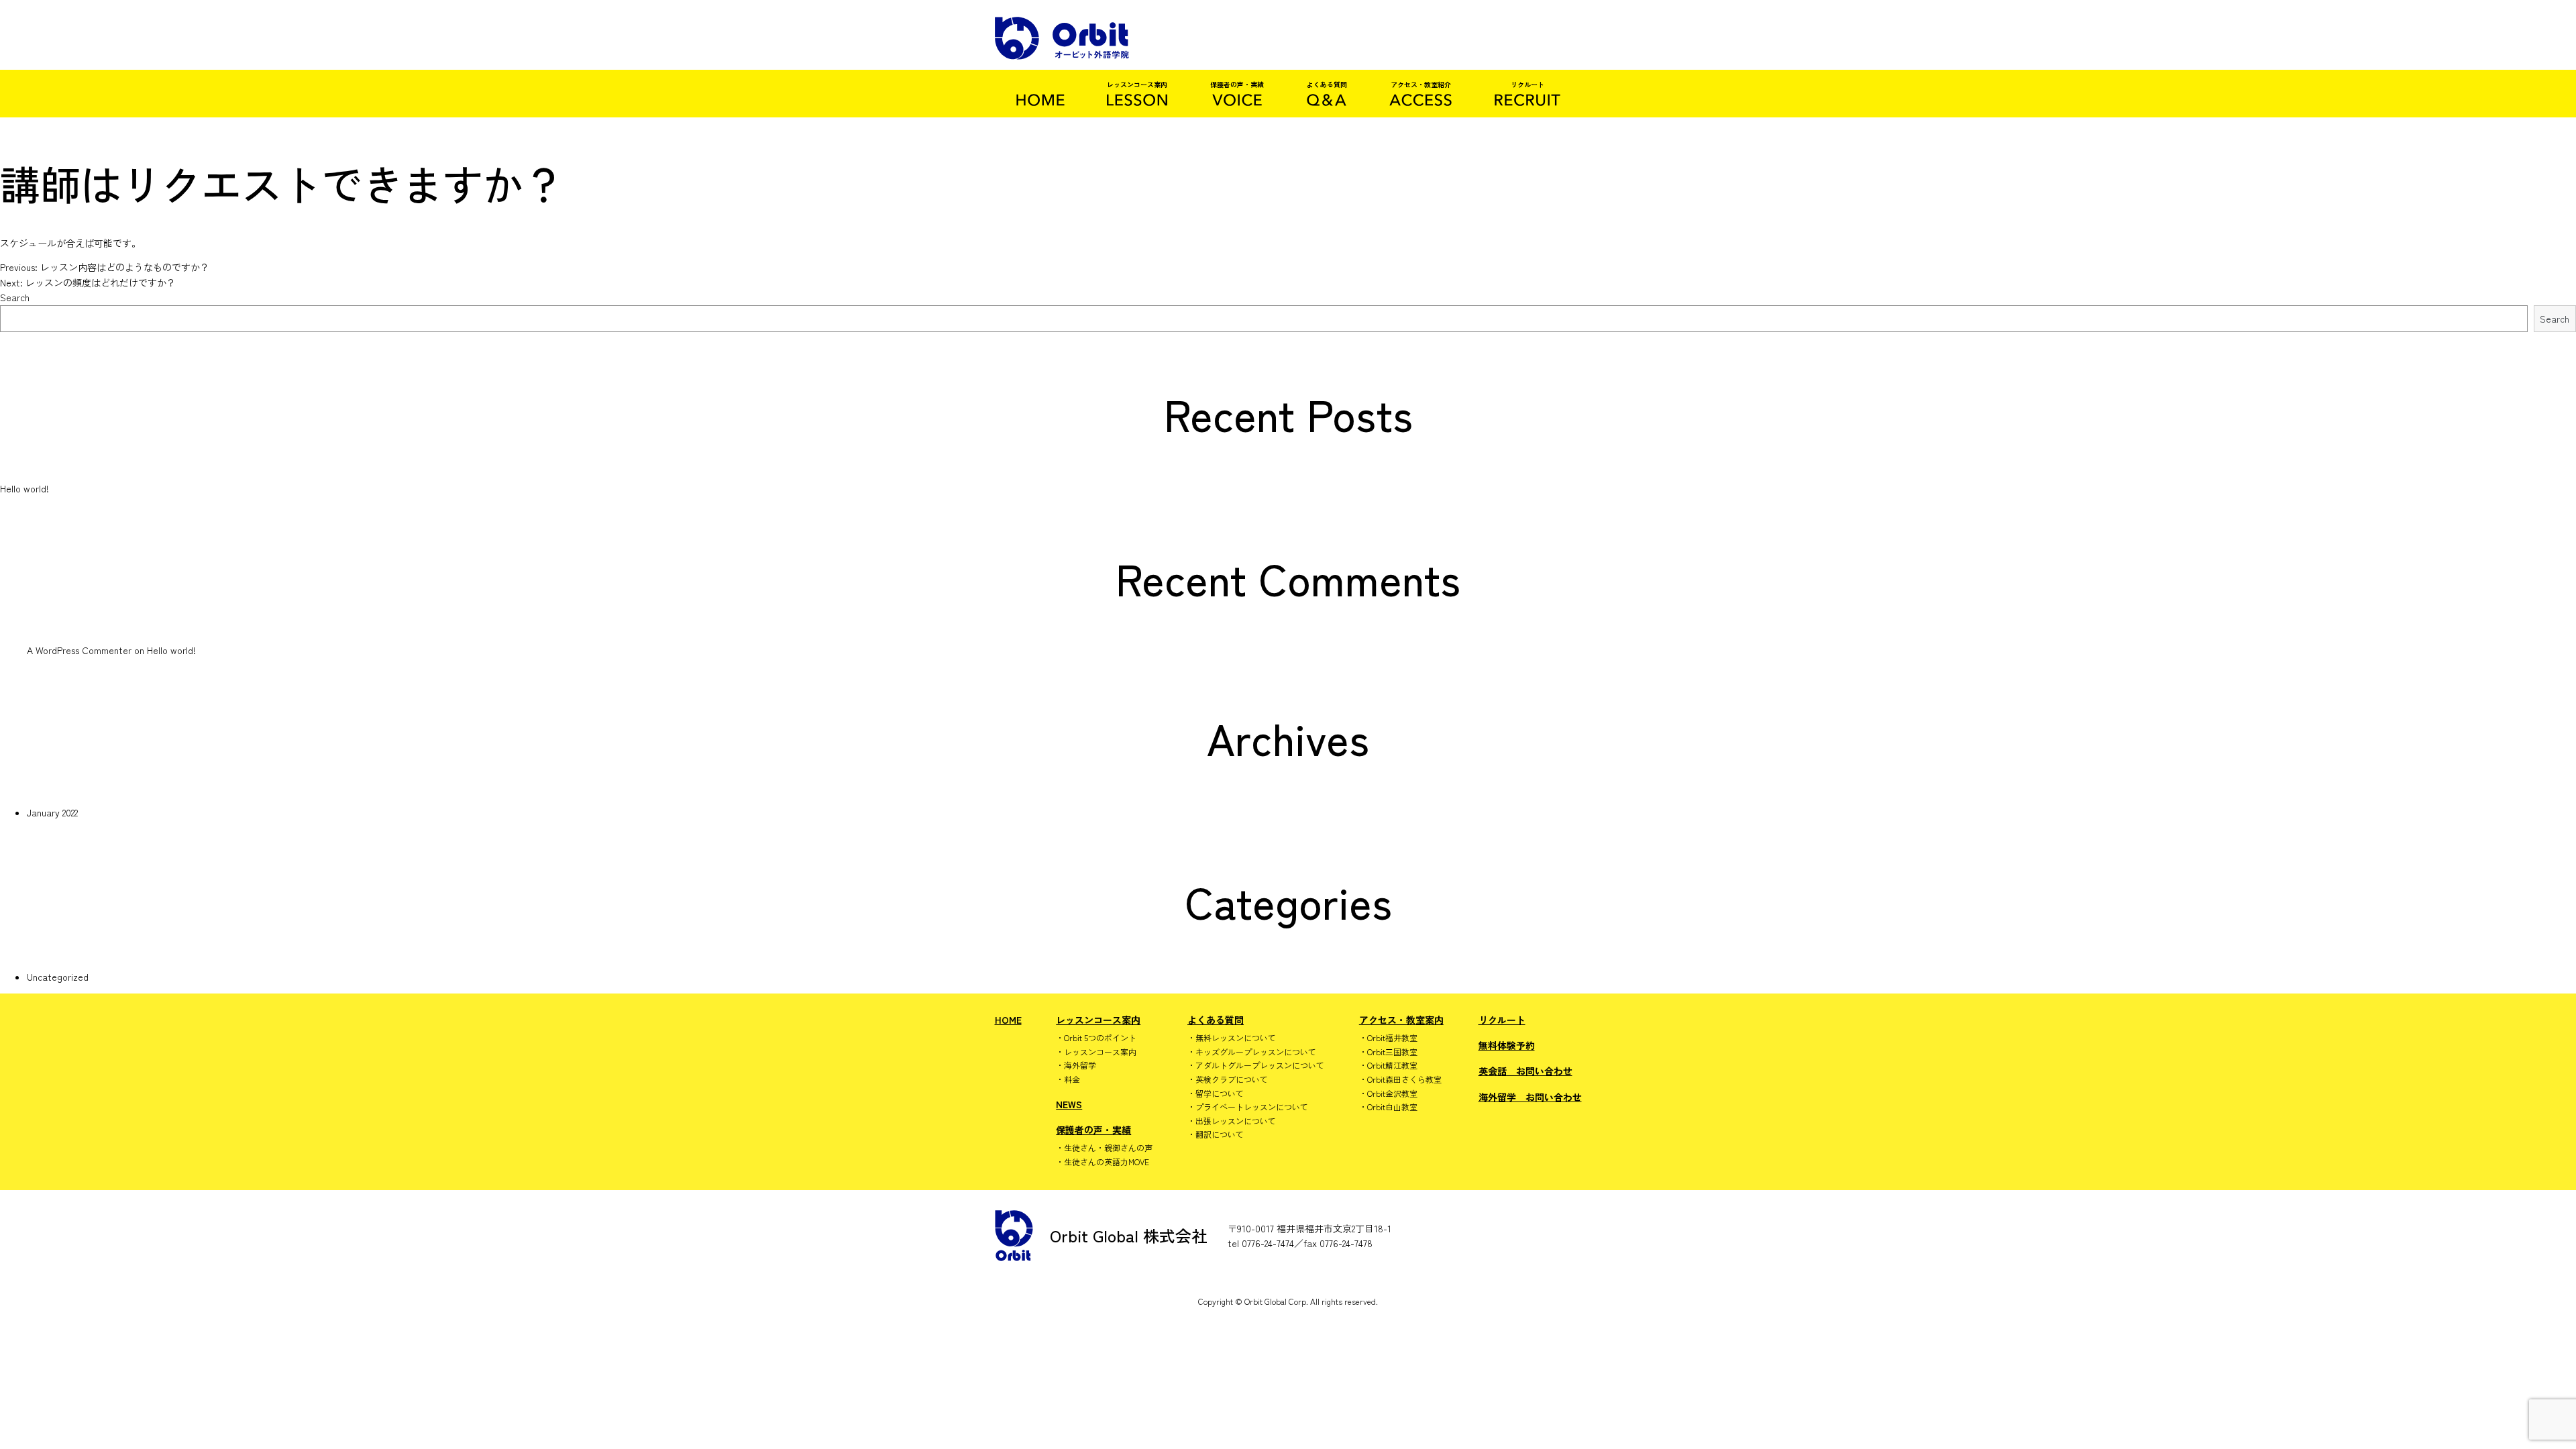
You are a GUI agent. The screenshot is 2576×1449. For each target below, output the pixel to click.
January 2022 (52, 812)
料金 (1072, 1079)
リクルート (1502, 1020)
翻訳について (1220, 1134)
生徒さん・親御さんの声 (1108, 1148)
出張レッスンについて (1236, 1121)
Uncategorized (58, 977)
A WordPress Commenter (79, 650)
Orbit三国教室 (1392, 1052)
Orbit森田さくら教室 (1404, 1079)
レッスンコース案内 (1098, 1020)
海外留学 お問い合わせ (1530, 1097)
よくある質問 (1216, 1020)
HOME (1008, 1020)
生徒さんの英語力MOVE (1107, 1162)
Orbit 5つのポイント (1100, 1038)
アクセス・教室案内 (1401, 1020)
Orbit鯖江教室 (1392, 1065)
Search (15, 297)
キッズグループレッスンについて (1256, 1052)
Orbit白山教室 (1392, 1107)
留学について (1220, 1093)
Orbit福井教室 (1392, 1038)
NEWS (1069, 1104)
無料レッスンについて (1236, 1038)
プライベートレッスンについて (1252, 1107)
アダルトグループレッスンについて (1260, 1065)
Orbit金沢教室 (1392, 1093)
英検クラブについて (1232, 1079)
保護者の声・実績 (1093, 1130)
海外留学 (1080, 1065)
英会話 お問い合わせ (1525, 1071)
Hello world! (24, 488)
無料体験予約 (1507, 1045)
